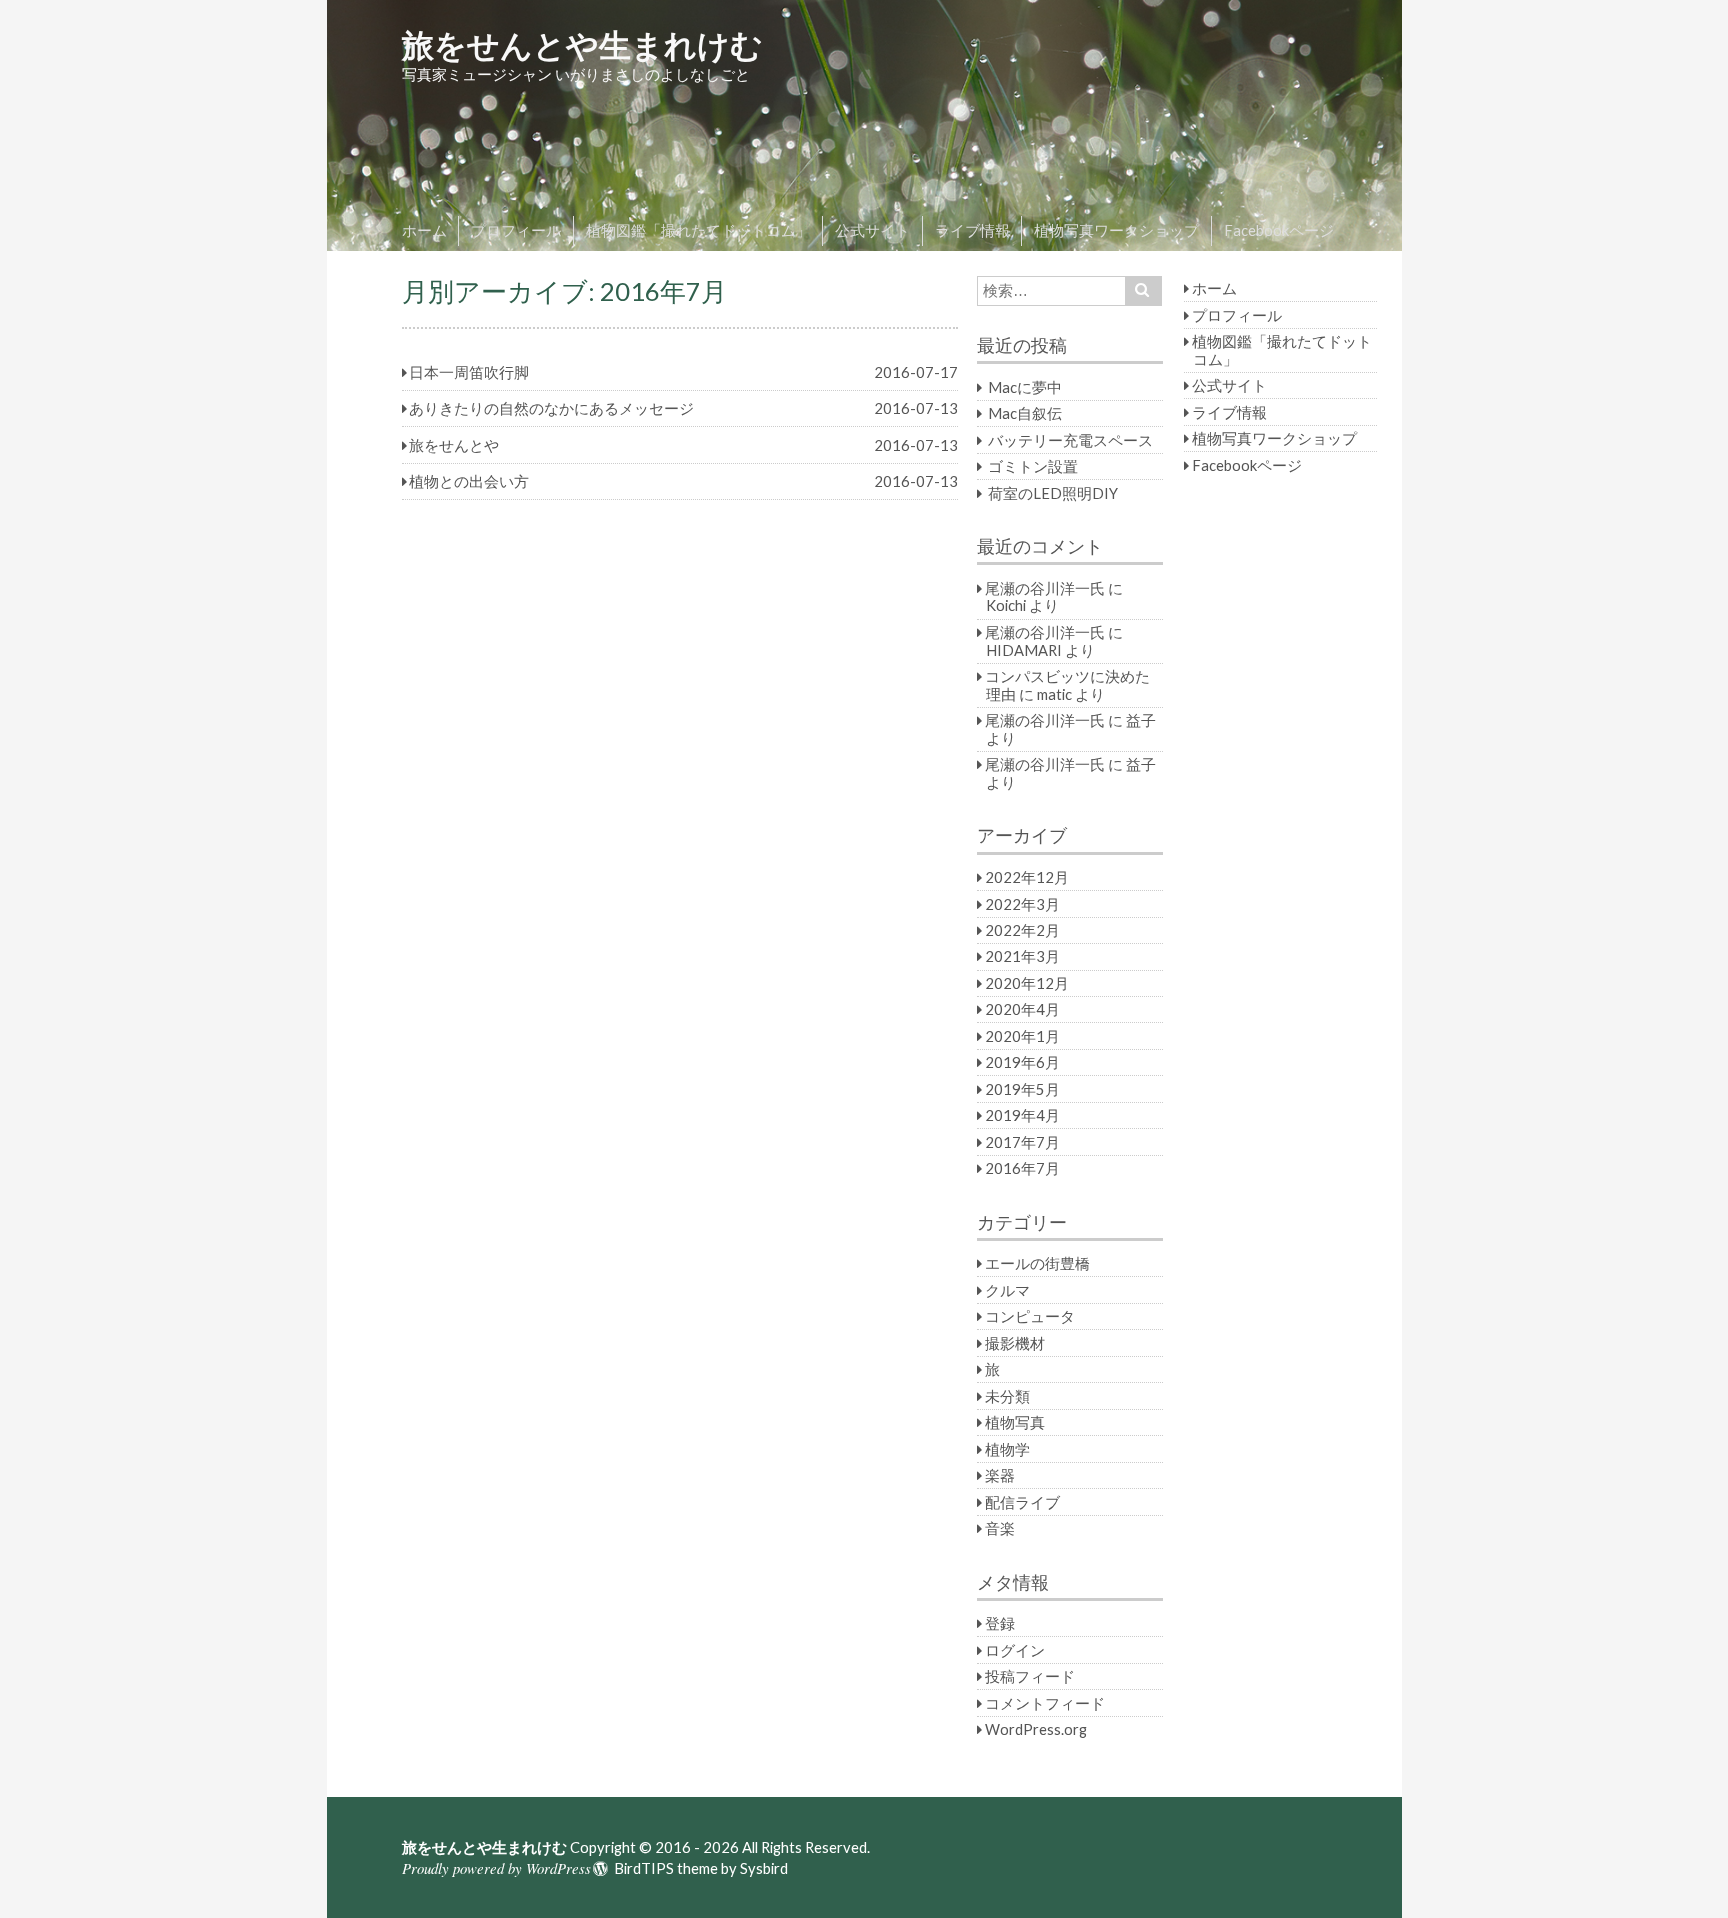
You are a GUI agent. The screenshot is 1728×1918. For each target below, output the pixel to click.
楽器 (1000, 1475)
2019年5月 (1022, 1089)
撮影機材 (1015, 1343)
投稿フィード (1030, 1676)
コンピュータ (1030, 1316)
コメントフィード (1045, 1703)
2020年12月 (1027, 983)
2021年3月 (1022, 956)
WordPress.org (1036, 1729)
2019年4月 (1022, 1115)
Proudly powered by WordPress (496, 1868)
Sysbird (764, 1868)
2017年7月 (1022, 1142)
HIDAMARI (1024, 650)
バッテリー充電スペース (1070, 440)
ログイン (1015, 1650)
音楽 (1000, 1528)
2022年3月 (1022, 904)
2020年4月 (1022, 1009)
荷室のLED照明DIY (1053, 493)
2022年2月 (1022, 930)
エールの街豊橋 (1037, 1263)
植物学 (1007, 1449)
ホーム (424, 230)
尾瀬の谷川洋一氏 (1045, 588)
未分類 (1007, 1396)
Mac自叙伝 (1025, 413)
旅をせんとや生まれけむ (582, 44)
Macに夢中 (1025, 387)
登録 (1000, 1623)
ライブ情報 (972, 230)
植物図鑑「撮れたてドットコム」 (698, 230)
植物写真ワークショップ (1116, 230)
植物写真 (1015, 1422)
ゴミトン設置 (1033, 466)
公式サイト (872, 230)
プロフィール (516, 230)
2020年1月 (1022, 1036)
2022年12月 (1027, 877)
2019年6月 (1022, 1062)
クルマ (1007, 1290)
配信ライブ (1022, 1502)
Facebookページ (1279, 230)
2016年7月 (1022, 1168)
